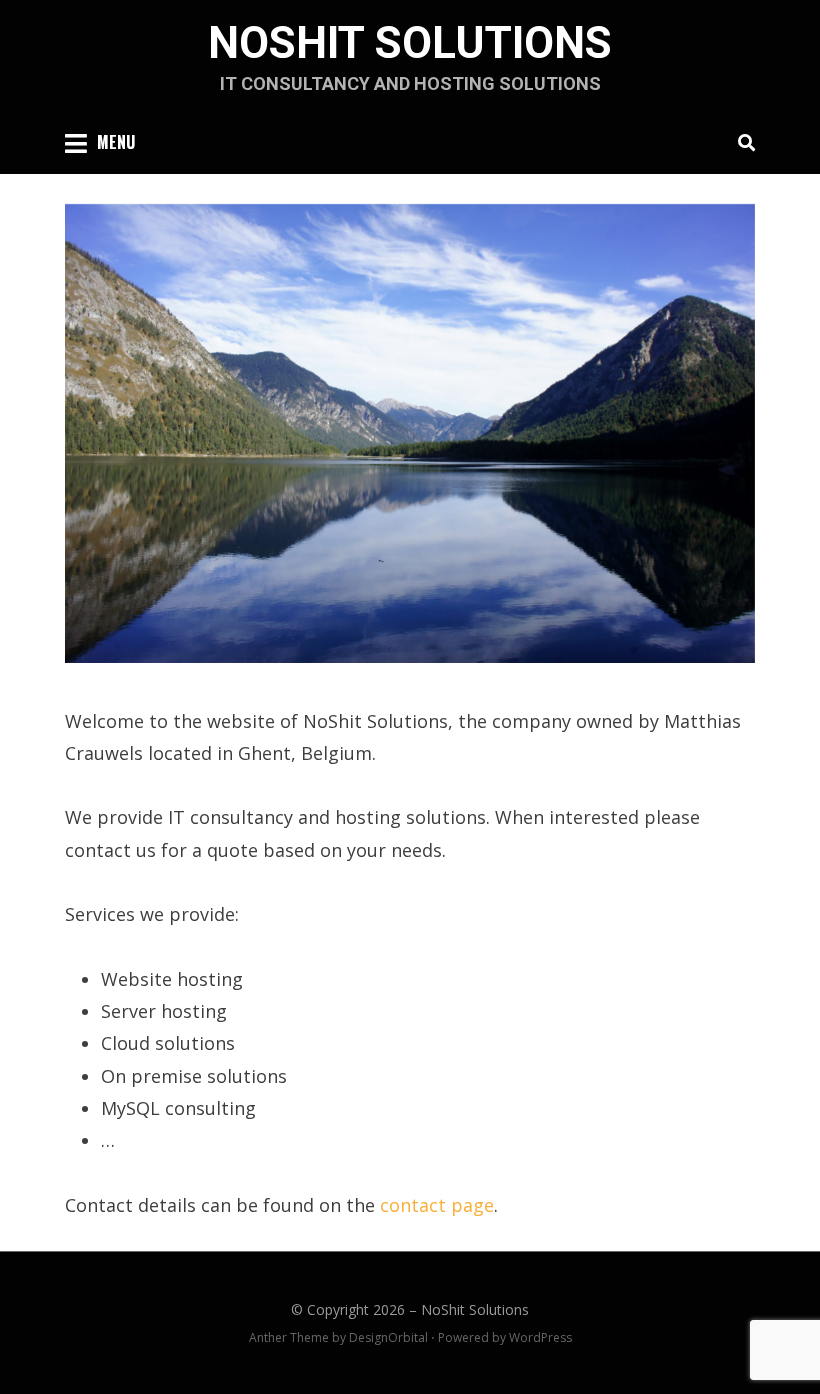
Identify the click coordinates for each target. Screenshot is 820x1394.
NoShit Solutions (410, 43)
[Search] (741, 142)
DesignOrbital (388, 1337)
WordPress (540, 1337)
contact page (437, 1205)
